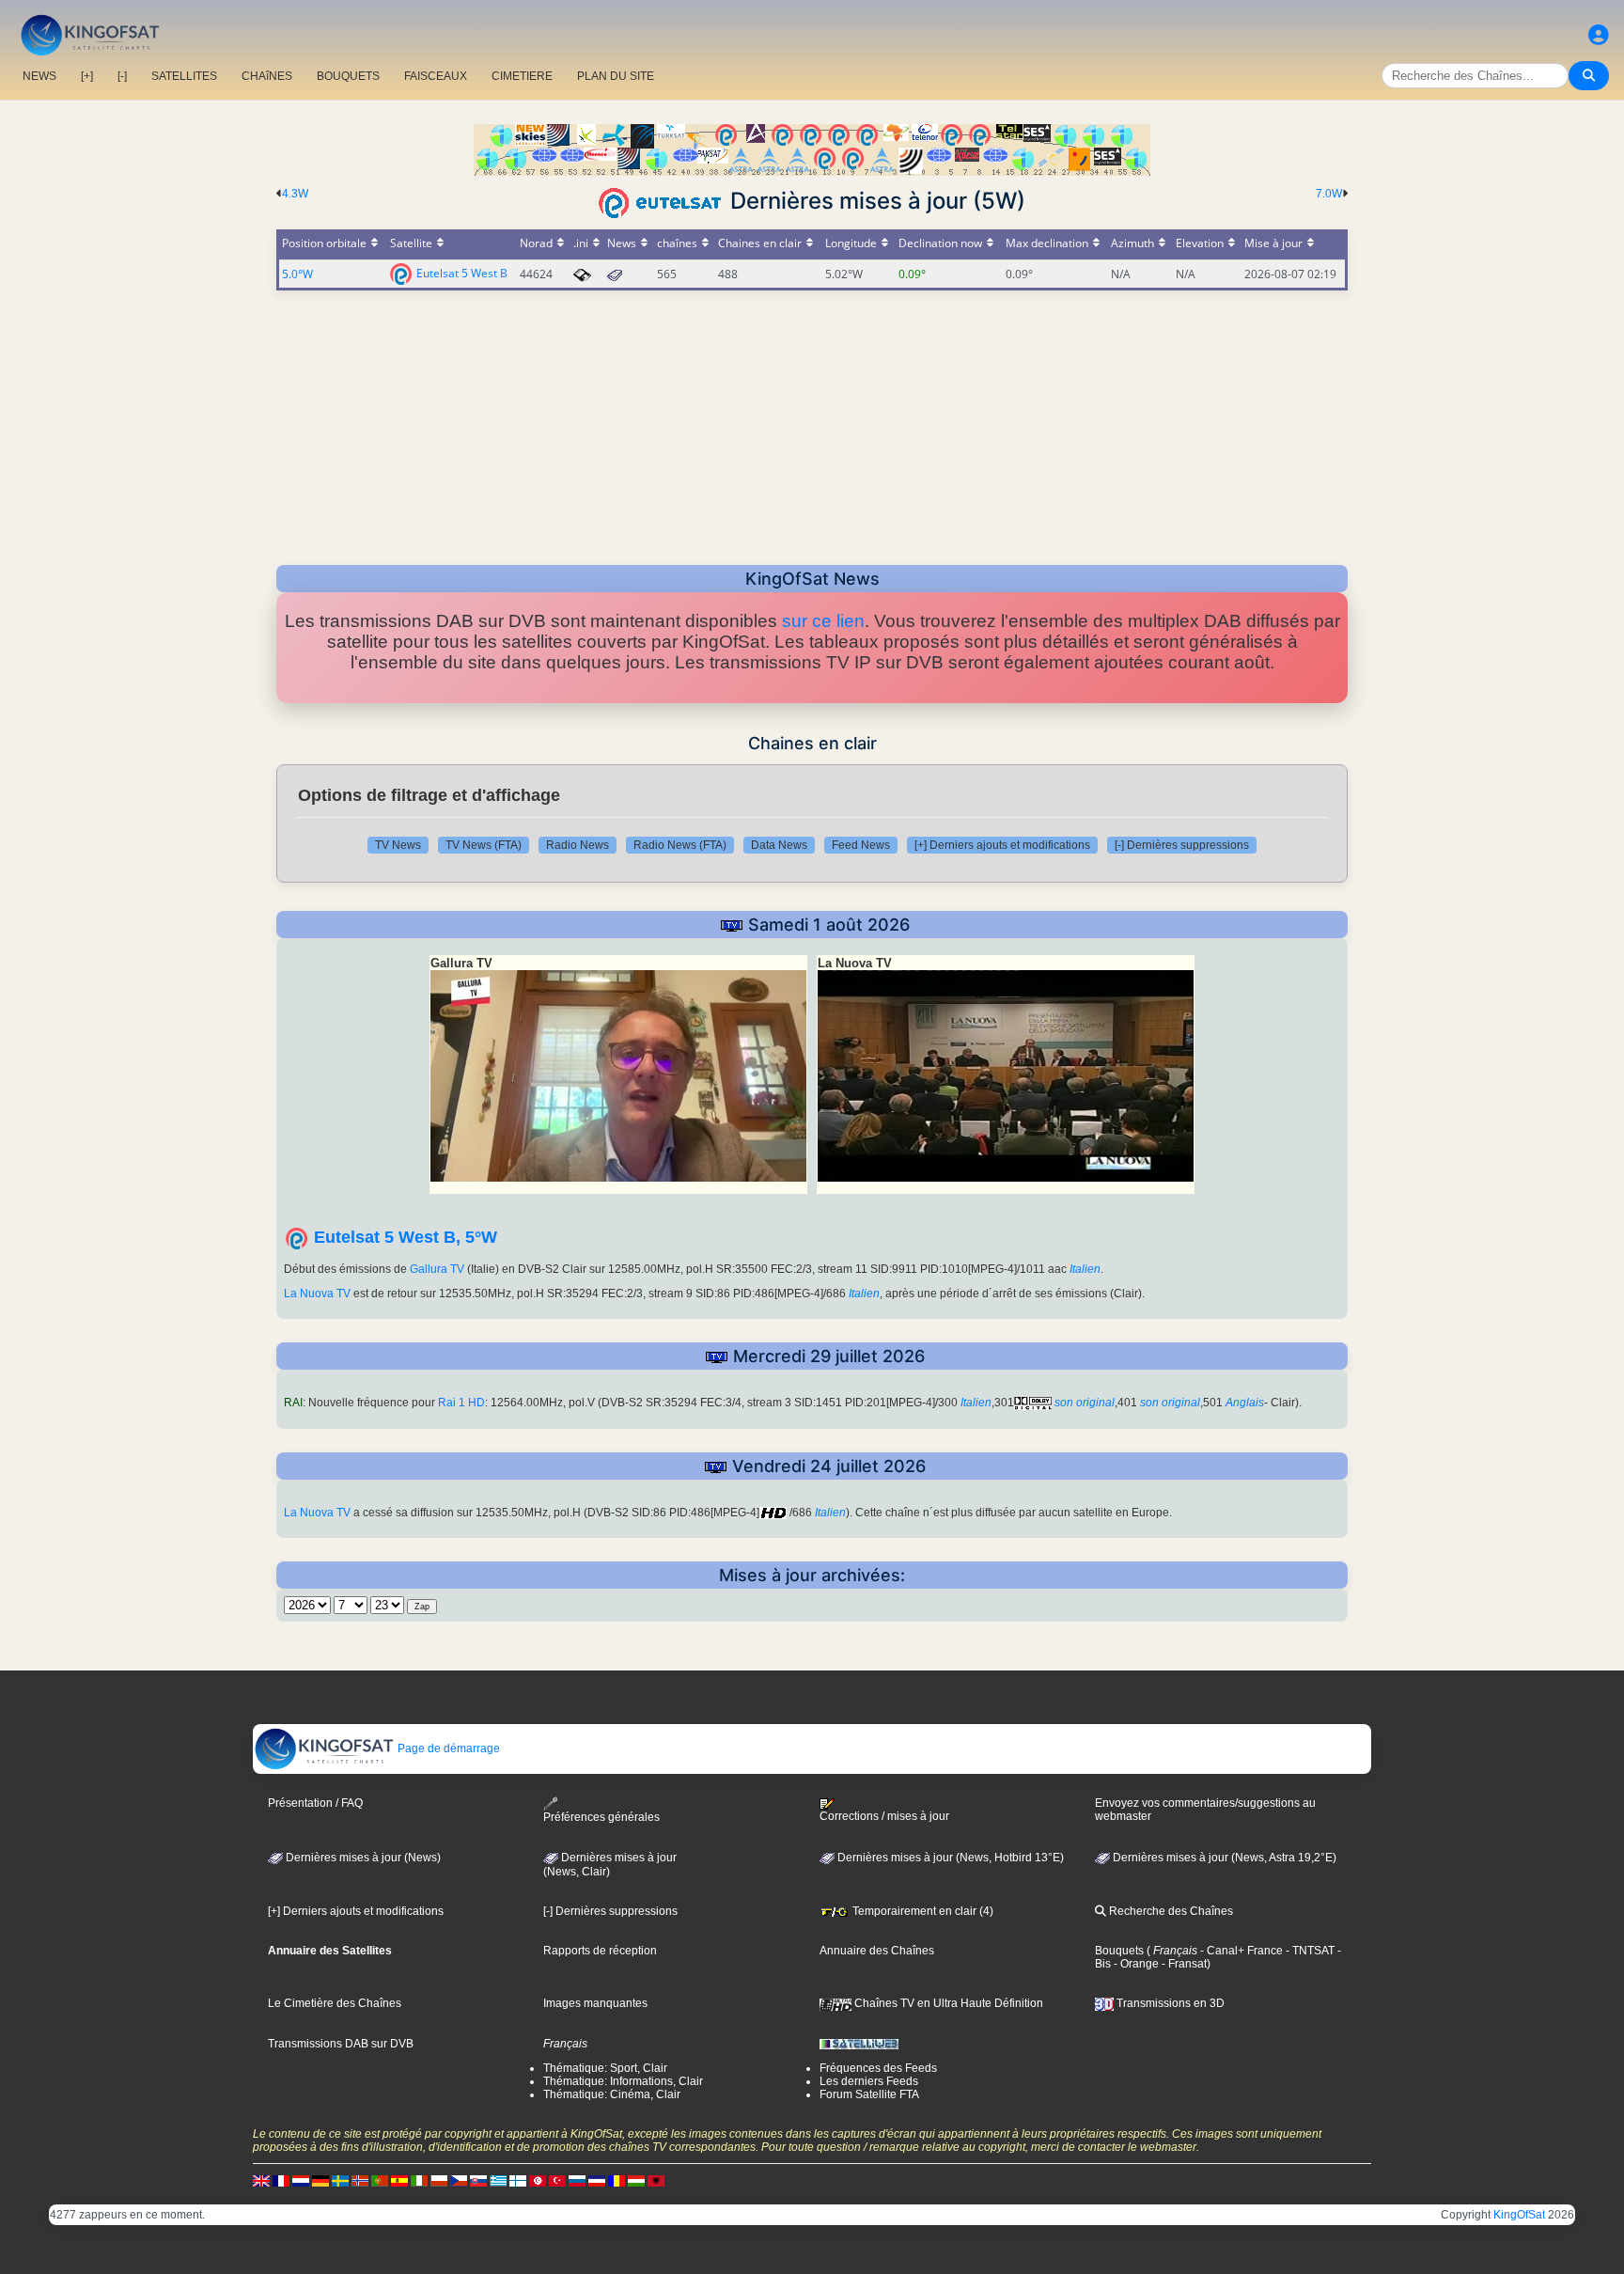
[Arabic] (538, 2180)
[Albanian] (656, 2180)
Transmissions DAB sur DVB (341, 2044)
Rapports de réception (600, 1951)
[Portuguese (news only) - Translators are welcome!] (380, 2180)
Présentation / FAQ (315, 1803)
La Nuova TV (317, 1294)
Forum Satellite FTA (869, 2094)
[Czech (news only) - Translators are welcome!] (459, 2180)
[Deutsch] (320, 2180)
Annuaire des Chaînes (877, 1951)
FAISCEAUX (436, 76)
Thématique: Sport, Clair (605, 2068)
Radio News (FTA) (680, 845)
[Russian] (577, 2180)
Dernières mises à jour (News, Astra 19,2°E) (1223, 1858)
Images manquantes (595, 2003)
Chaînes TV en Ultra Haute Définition (947, 2003)
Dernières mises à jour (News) (362, 1858)
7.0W (1329, 194)
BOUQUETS (348, 76)
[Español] (399, 2180)
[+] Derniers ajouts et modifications (1002, 845)
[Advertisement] (812, 422)
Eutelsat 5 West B (462, 272)
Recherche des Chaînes (1170, 1911)
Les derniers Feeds (869, 2081)
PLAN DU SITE (616, 76)
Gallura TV (437, 1269)
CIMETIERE (522, 76)
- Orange (1135, 1964)
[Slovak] (478, 2180)
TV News (398, 845)
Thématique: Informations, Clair (623, 2081)
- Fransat (1183, 1964)
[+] (87, 76)
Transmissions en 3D (1169, 2003)
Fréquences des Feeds (878, 2068)
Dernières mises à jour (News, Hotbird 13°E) (949, 1858)
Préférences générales (601, 1817)
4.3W (295, 194)
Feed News (861, 845)
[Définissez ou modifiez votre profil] (1599, 35)
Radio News (578, 845)
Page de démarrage (447, 1749)
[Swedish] (340, 2180)
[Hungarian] (636, 2180)
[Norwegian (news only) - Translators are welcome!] (360, 2180)
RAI (293, 1403)
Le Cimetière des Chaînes (335, 2003)
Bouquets (1119, 1951)
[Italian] (419, 2180)
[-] (122, 76)
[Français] (281, 2180)
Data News (779, 845)
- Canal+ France (1240, 1951)
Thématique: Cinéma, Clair (612, 2094)
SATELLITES (184, 76)
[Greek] (498, 2180)
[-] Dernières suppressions (1182, 845)
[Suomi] (518, 2180)
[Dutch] (301, 2180)
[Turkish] (557, 2180)
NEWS (39, 76)
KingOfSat (1519, 2215)
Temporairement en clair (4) (921, 1911)
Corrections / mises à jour (884, 1816)
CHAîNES (267, 76)
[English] (261, 2180)
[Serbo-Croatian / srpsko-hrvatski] (597, 2180)
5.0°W (297, 274)
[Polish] (439, 2180)
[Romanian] (617, 2180)
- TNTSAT (1309, 1951)
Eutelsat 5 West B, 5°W (406, 1237)
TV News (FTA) (484, 845)
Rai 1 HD (461, 1403)
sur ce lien (823, 621)
